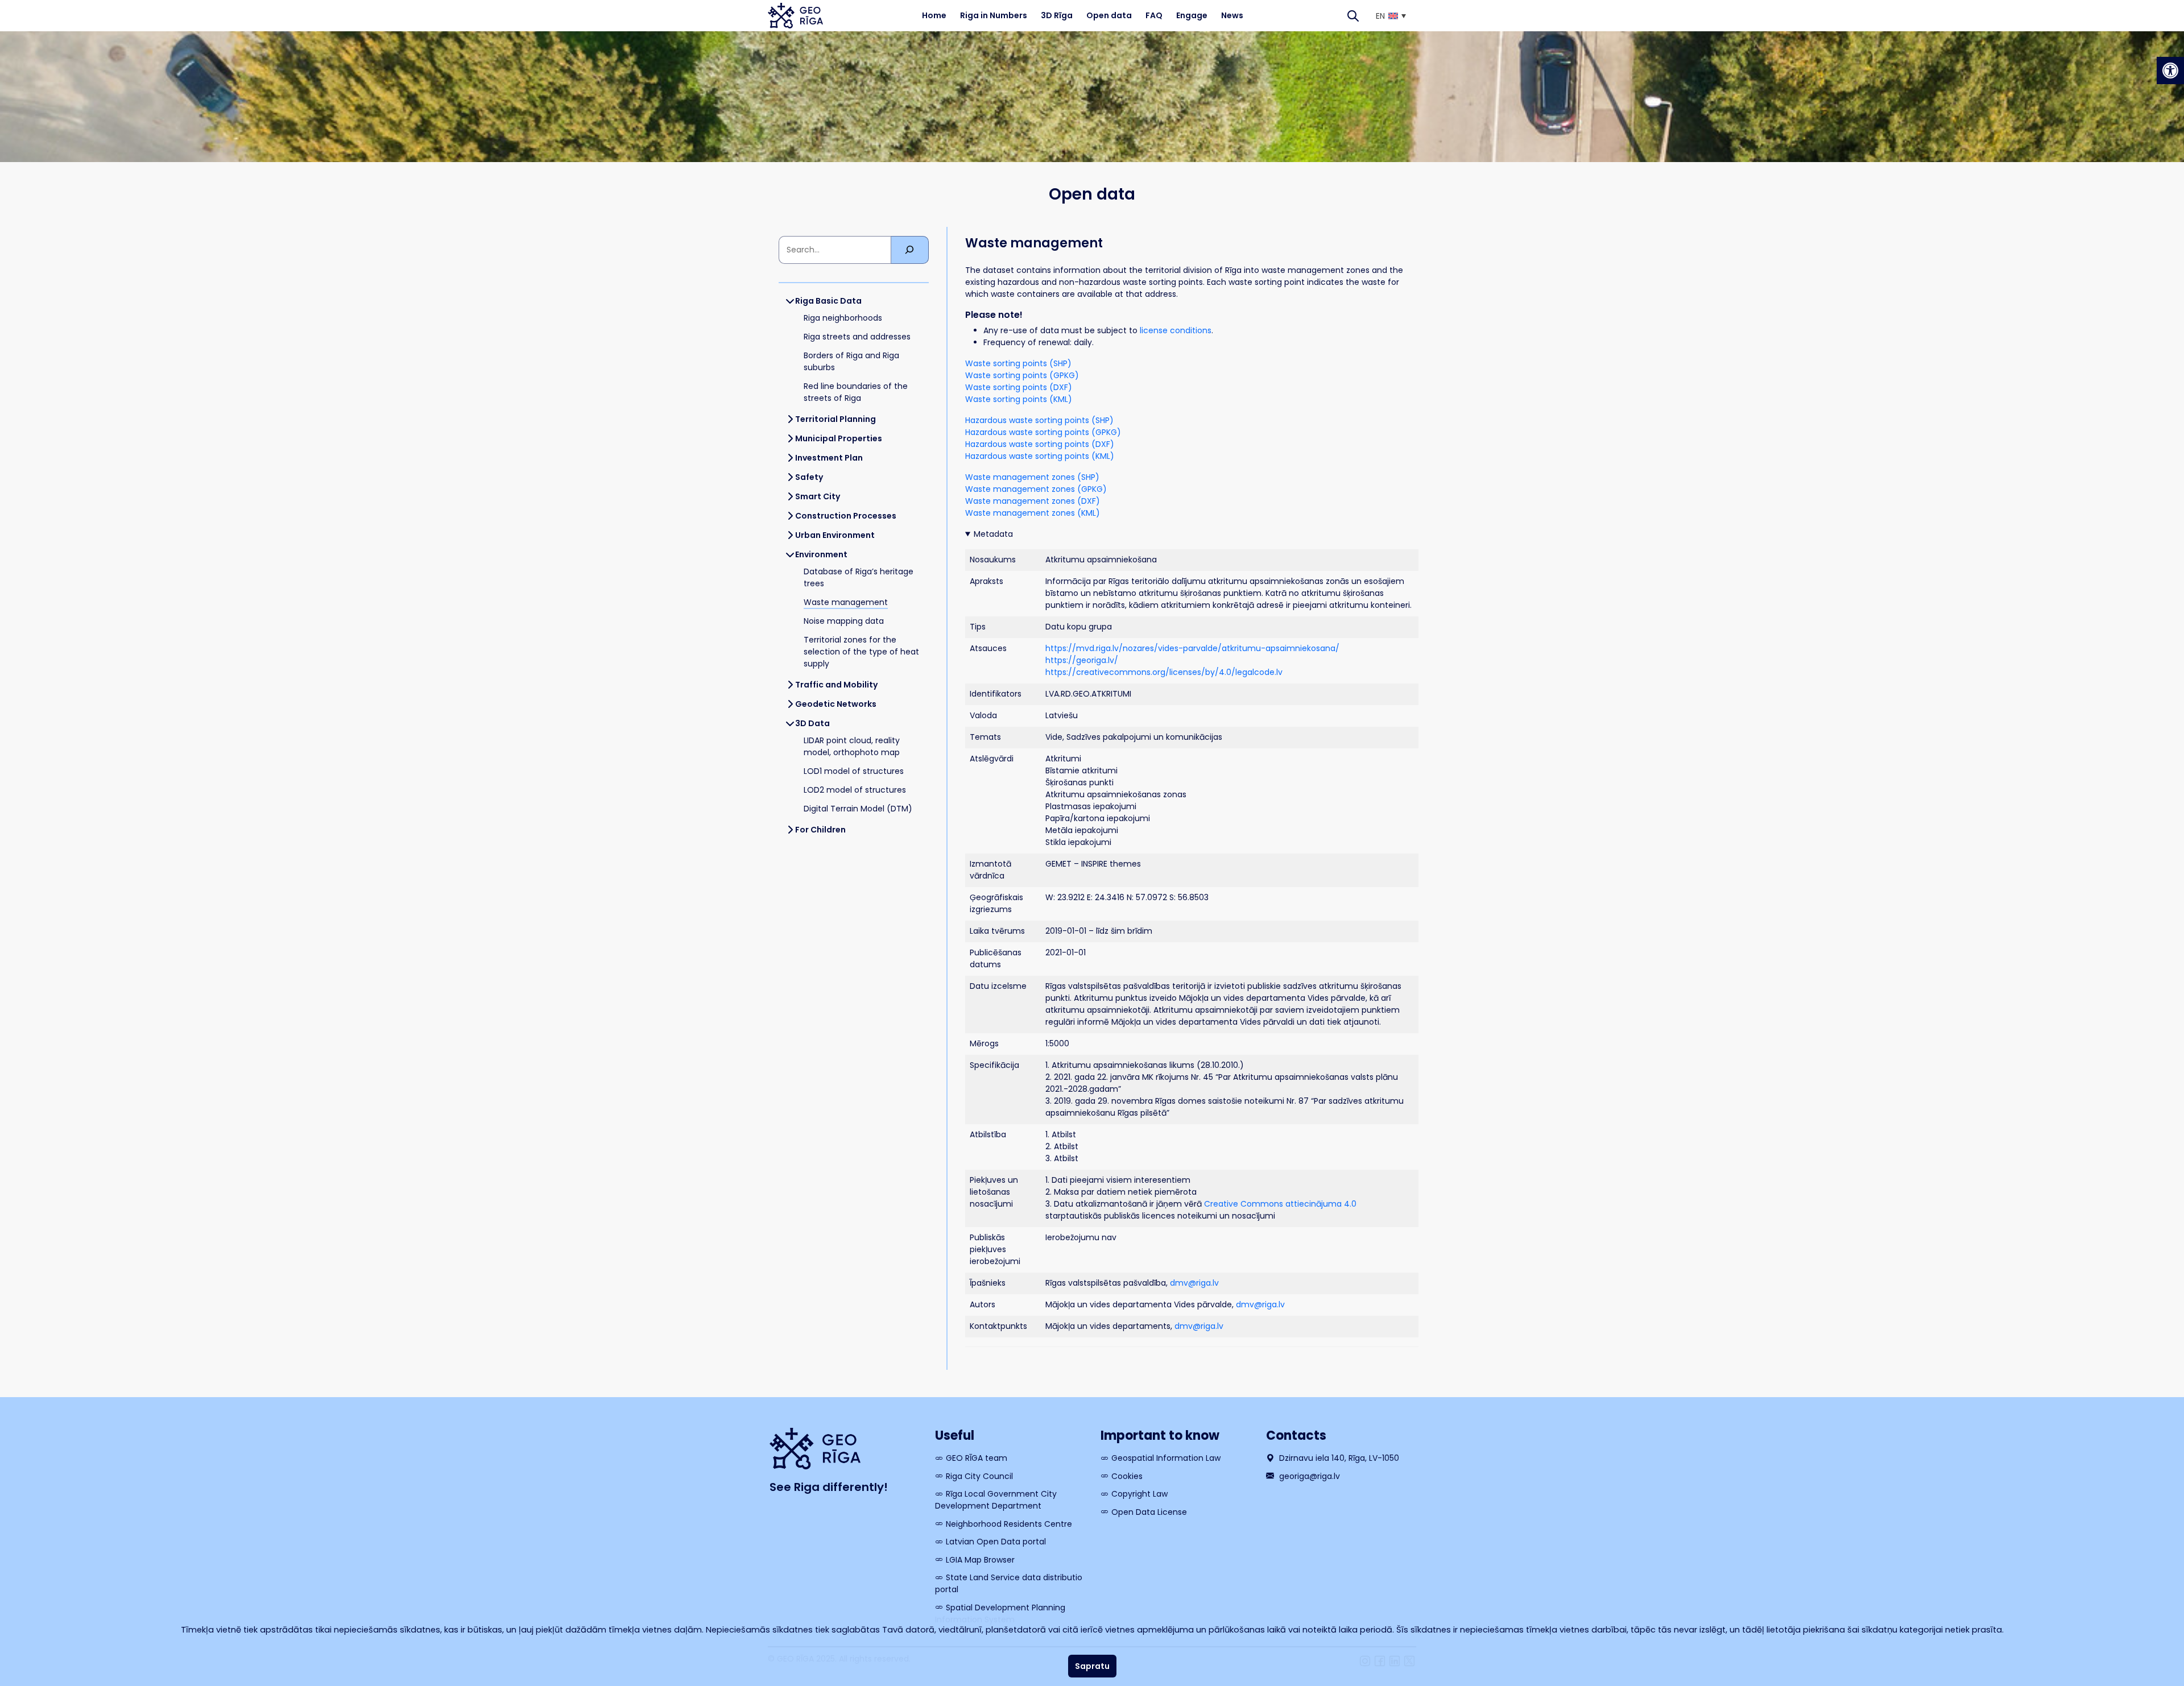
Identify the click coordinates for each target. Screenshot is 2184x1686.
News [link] (1232, 15)
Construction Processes (846, 516)
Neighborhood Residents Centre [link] (1009, 1524)
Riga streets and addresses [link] (857, 337)
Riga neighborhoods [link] (843, 318)
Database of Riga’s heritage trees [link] (859, 577)
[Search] (1353, 16)
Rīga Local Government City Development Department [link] (996, 1500)
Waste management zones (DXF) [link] (1033, 501)
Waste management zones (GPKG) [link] (1036, 489)
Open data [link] (1109, 15)
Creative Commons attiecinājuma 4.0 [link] (1280, 1204)
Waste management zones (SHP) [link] (1032, 477)
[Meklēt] (910, 250)
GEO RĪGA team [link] (977, 1458)
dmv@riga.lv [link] (1194, 1283)
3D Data (812, 723)
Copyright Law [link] (1139, 1494)
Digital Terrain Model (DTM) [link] (858, 809)
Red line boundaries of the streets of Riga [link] (856, 392)
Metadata (993, 534)
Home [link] (934, 15)
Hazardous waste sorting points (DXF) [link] (1040, 444)
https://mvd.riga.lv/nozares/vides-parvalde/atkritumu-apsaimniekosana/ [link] (1192, 648)
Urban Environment (835, 535)
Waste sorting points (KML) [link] (1019, 399)
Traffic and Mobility (836, 685)
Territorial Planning (835, 419)
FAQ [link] (1154, 15)
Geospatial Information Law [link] (1166, 1458)
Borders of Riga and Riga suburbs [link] (851, 361)
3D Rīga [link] (1057, 15)
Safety (809, 477)
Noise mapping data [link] (844, 621)
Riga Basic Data (828, 301)
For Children (820, 830)
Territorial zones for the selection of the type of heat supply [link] (861, 652)
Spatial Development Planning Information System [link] (1000, 1613)
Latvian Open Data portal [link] (996, 1542)
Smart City (818, 496)
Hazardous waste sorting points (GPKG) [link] (1043, 432)
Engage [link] (1192, 15)
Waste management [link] (846, 602)
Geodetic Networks (836, 704)
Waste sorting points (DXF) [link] (1019, 387)
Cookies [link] (1127, 1476)
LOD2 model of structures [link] (855, 790)
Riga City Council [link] (979, 1476)
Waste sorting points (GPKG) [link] (1022, 375)
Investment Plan (829, 458)
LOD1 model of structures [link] (854, 771)
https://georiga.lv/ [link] (1082, 660)
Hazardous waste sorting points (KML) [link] (1040, 456)
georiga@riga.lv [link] (1308, 1476)
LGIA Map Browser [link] (980, 1560)
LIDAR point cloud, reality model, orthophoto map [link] (852, 746)
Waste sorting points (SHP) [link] (1018, 363)
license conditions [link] (1176, 330)
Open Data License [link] (1149, 1512)
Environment (821, 554)
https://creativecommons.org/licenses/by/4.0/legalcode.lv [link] (1164, 672)
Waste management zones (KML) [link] (1033, 513)
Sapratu (1092, 1666)
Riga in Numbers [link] (994, 15)
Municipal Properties (839, 438)
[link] (2170, 71)
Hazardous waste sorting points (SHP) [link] (1039, 420)
